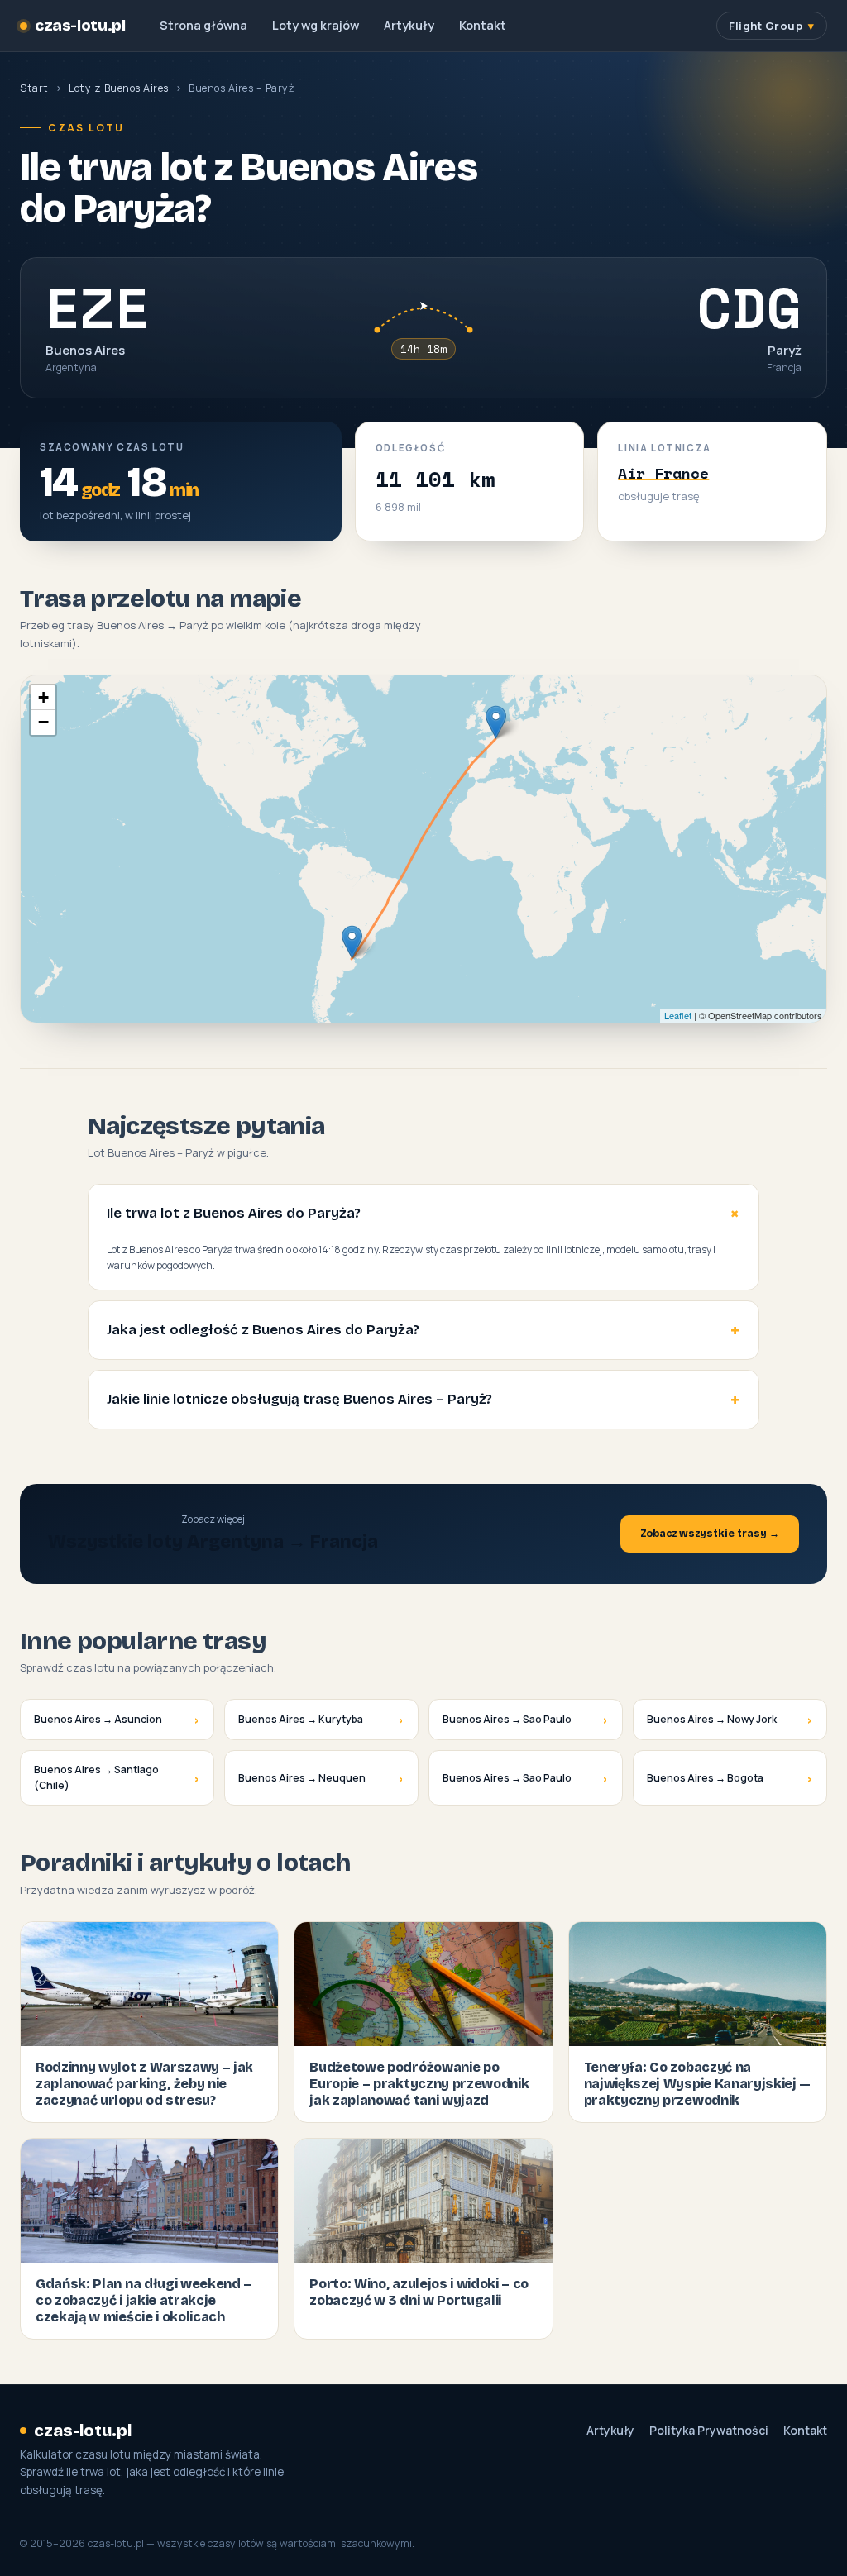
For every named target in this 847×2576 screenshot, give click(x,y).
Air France (663, 473)
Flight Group (766, 26)
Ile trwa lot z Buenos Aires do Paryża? (234, 1213)
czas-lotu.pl (80, 26)
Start (34, 88)
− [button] (43, 722)
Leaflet (678, 1015)
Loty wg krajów (316, 25)
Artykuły (409, 25)
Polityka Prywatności (709, 2431)
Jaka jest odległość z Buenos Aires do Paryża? (263, 1330)
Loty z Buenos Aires (119, 88)
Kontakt (483, 25)
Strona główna (203, 25)
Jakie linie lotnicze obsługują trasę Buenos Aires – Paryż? (299, 1399)
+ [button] (43, 697)
